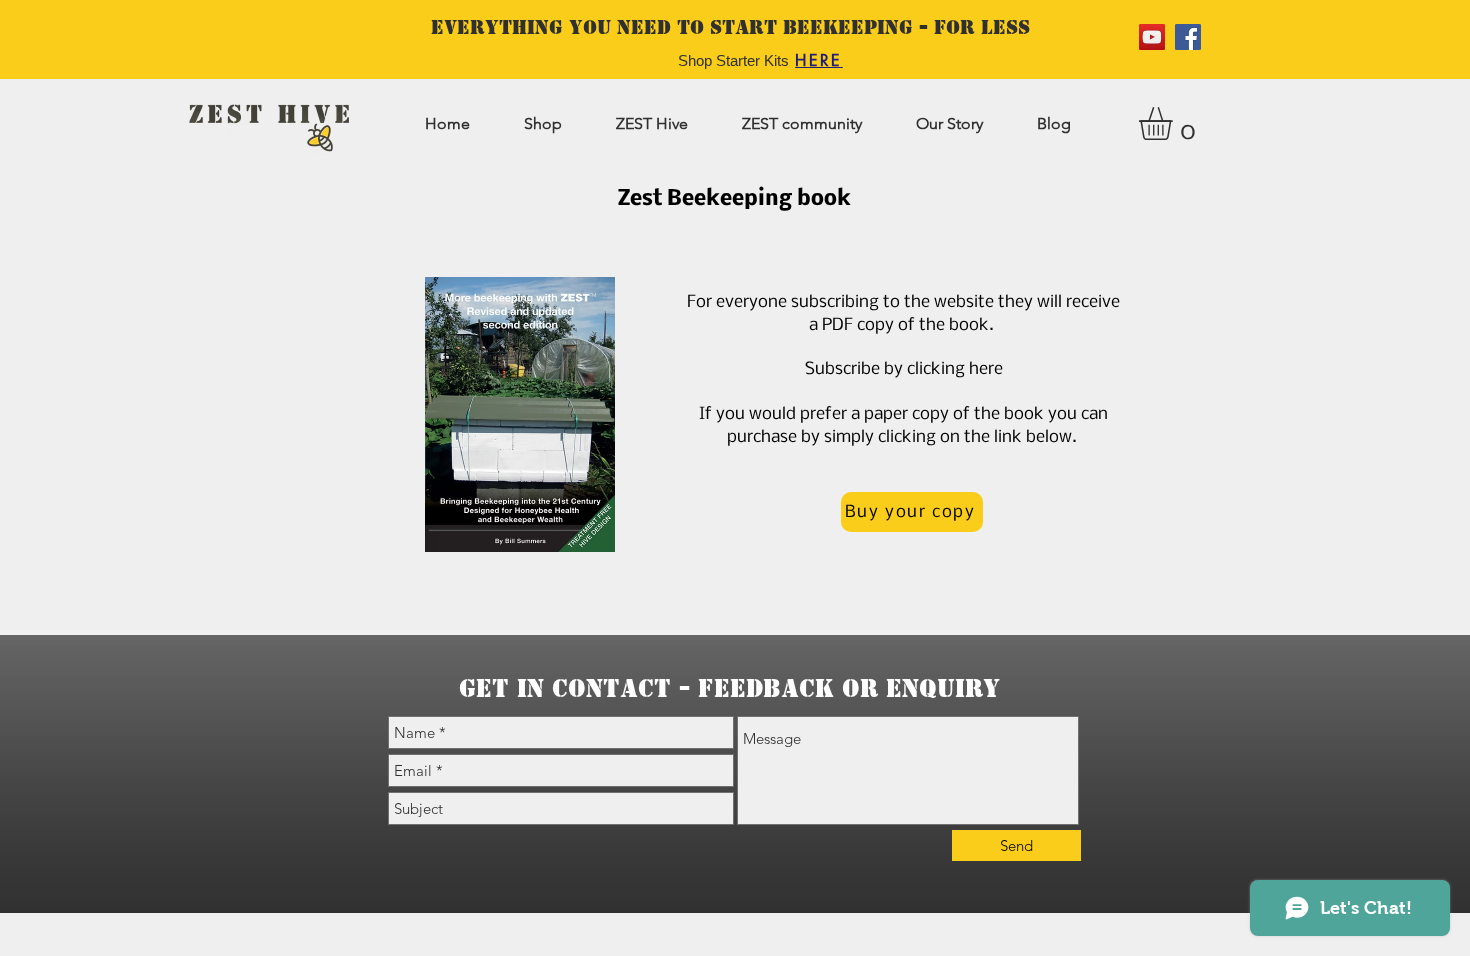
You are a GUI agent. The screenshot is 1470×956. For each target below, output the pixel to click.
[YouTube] (1152, 37)
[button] (1175, 123)
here (986, 369)
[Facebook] (1188, 37)
